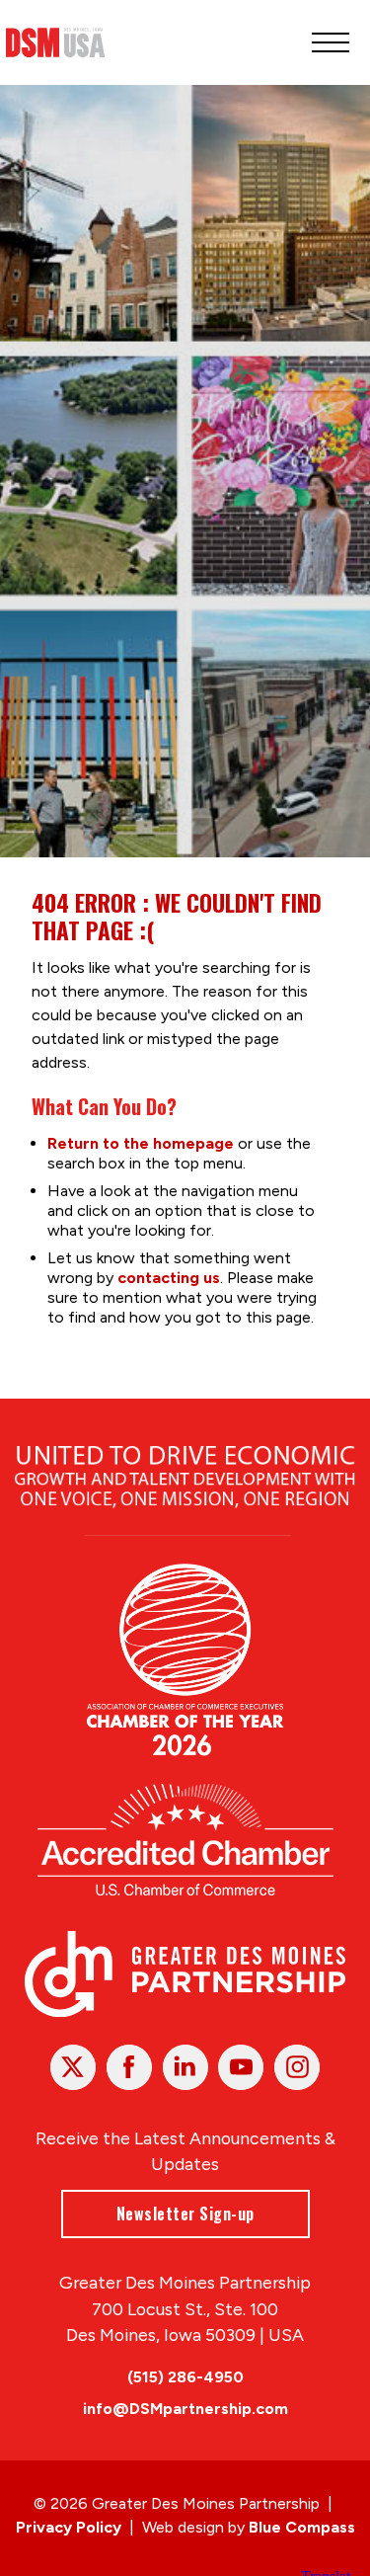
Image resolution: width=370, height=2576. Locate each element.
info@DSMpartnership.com (185, 2409)
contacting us (169, 1278)
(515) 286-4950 (185, 2377)
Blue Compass (302, 2527)
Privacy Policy (69, 2527)
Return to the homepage (141, 1143)
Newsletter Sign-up (185, 2214)
